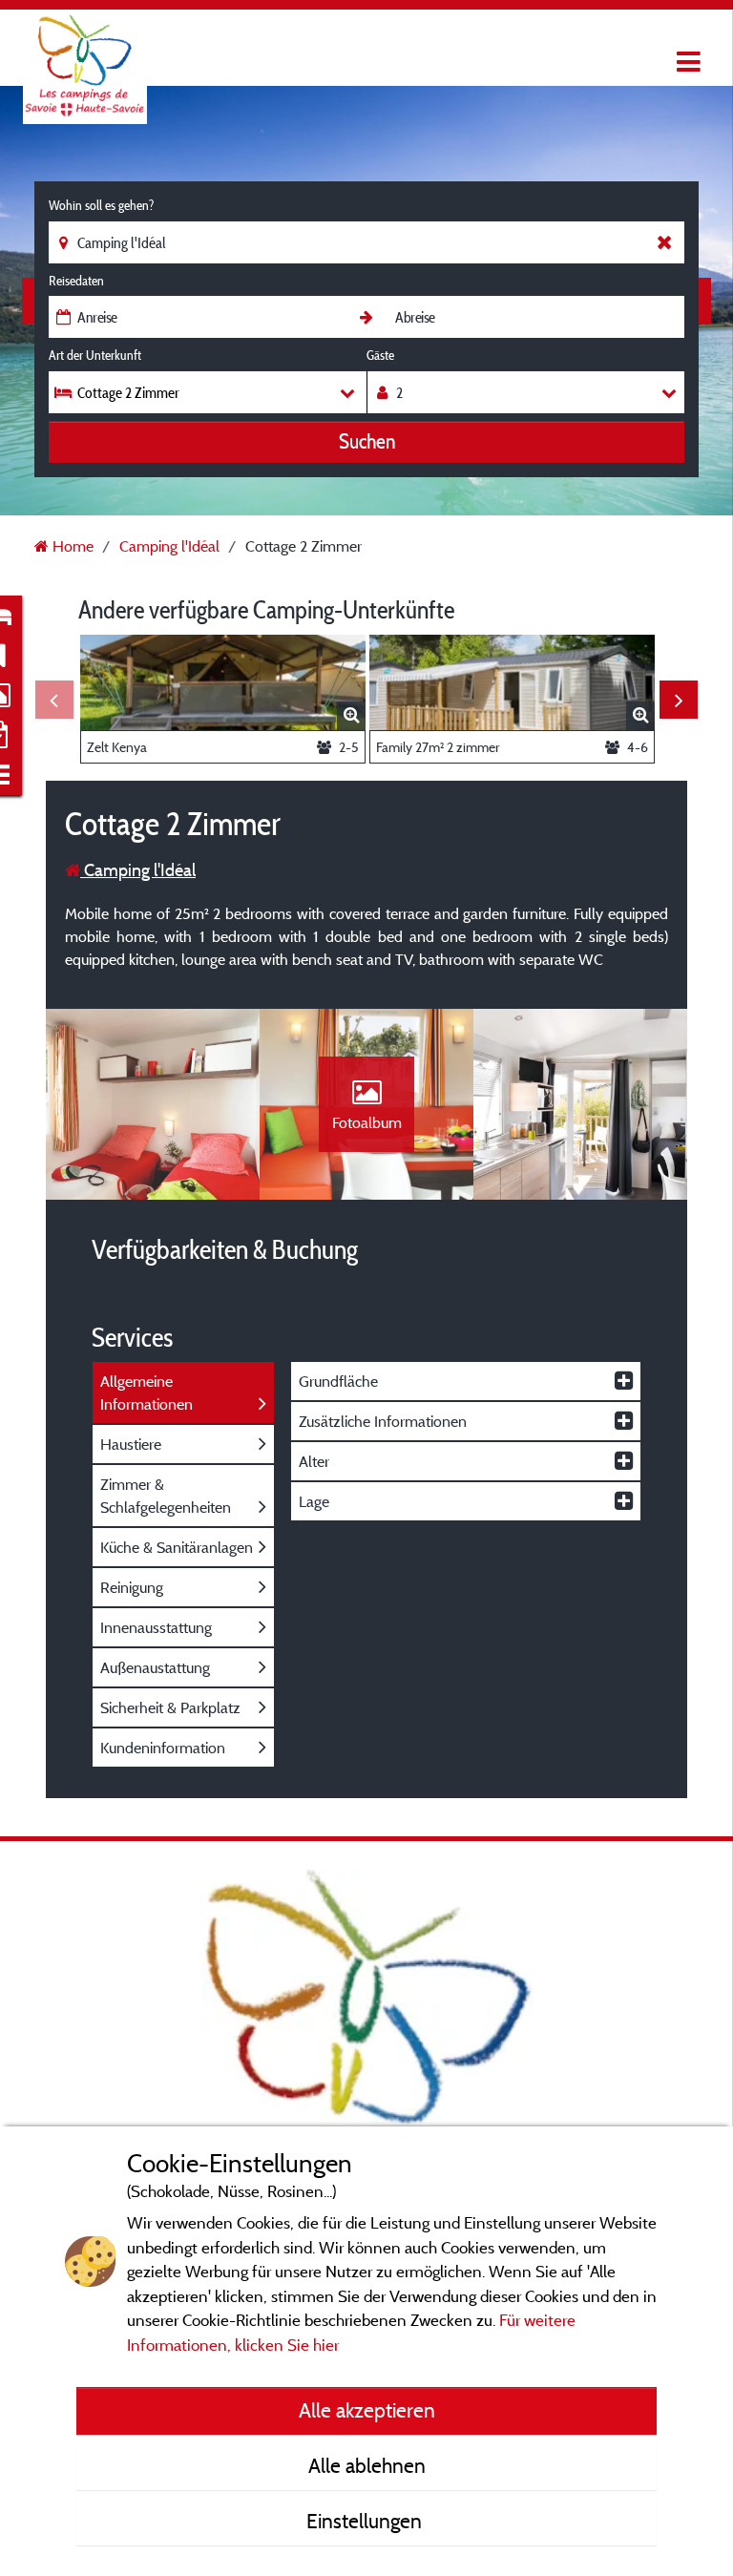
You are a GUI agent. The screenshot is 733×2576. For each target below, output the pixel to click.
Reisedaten (76, 281)
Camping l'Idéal (138, 870)
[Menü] (686, 63)
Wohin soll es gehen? (101, 205)
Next (679, 700)
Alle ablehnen (367, 2465)
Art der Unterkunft (95, 355)
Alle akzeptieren (367, 2410)
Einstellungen (366, 2521)
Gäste (380, 355)
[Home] (85, 52)
